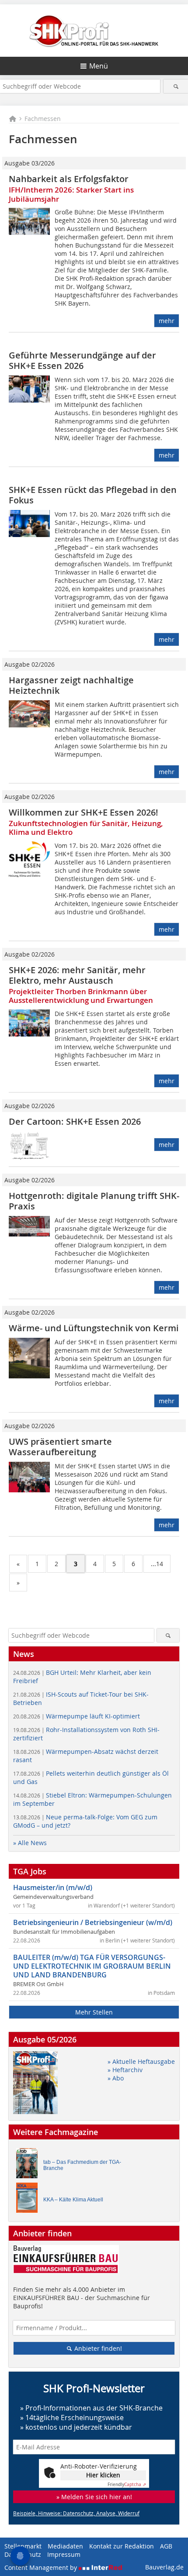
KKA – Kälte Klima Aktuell (73, 2200)
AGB (166, 2546)
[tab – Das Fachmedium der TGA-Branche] (29, 2165)
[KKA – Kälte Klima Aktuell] (29, 2200)
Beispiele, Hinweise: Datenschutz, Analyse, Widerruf (76, 2513)
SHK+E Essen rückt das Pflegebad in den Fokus (93, 495)
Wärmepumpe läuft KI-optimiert (77, 1716)
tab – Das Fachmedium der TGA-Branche (82, 2165)
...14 (157, 1564)
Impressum (64, 2554)
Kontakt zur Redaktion (122, 2546)
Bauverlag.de (164, 2567)
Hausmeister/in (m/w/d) (53, 1887)
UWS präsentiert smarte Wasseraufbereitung (60, 1447)
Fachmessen (43, 119)
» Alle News (30, 1843)
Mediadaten (65, 2546)
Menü (99, 66)
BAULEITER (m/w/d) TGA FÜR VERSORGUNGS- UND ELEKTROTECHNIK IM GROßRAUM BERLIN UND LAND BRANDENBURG (92, 1966)
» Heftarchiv (125, 2070)
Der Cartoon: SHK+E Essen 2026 (75, 1121)
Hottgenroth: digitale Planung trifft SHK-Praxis (94, 1201)
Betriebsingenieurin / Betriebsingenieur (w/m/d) (93, 1922)
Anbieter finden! (97, 2348)
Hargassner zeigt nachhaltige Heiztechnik (71, 685)
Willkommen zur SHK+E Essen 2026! (84, 812)
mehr (167, 321)
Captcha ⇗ (127, 2485)
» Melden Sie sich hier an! (94, 2497)
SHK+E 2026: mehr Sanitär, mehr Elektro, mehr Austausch (77, 975)
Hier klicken (103, 2475)
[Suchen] (176, 86)
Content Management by (42, 2567)
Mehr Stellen (94, 2012)
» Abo (116, 2078)
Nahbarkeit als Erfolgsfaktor (69, 179)
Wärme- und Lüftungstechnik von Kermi (94, 1328)
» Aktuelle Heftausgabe (141, 2061)
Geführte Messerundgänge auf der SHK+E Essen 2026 (82, 360)
